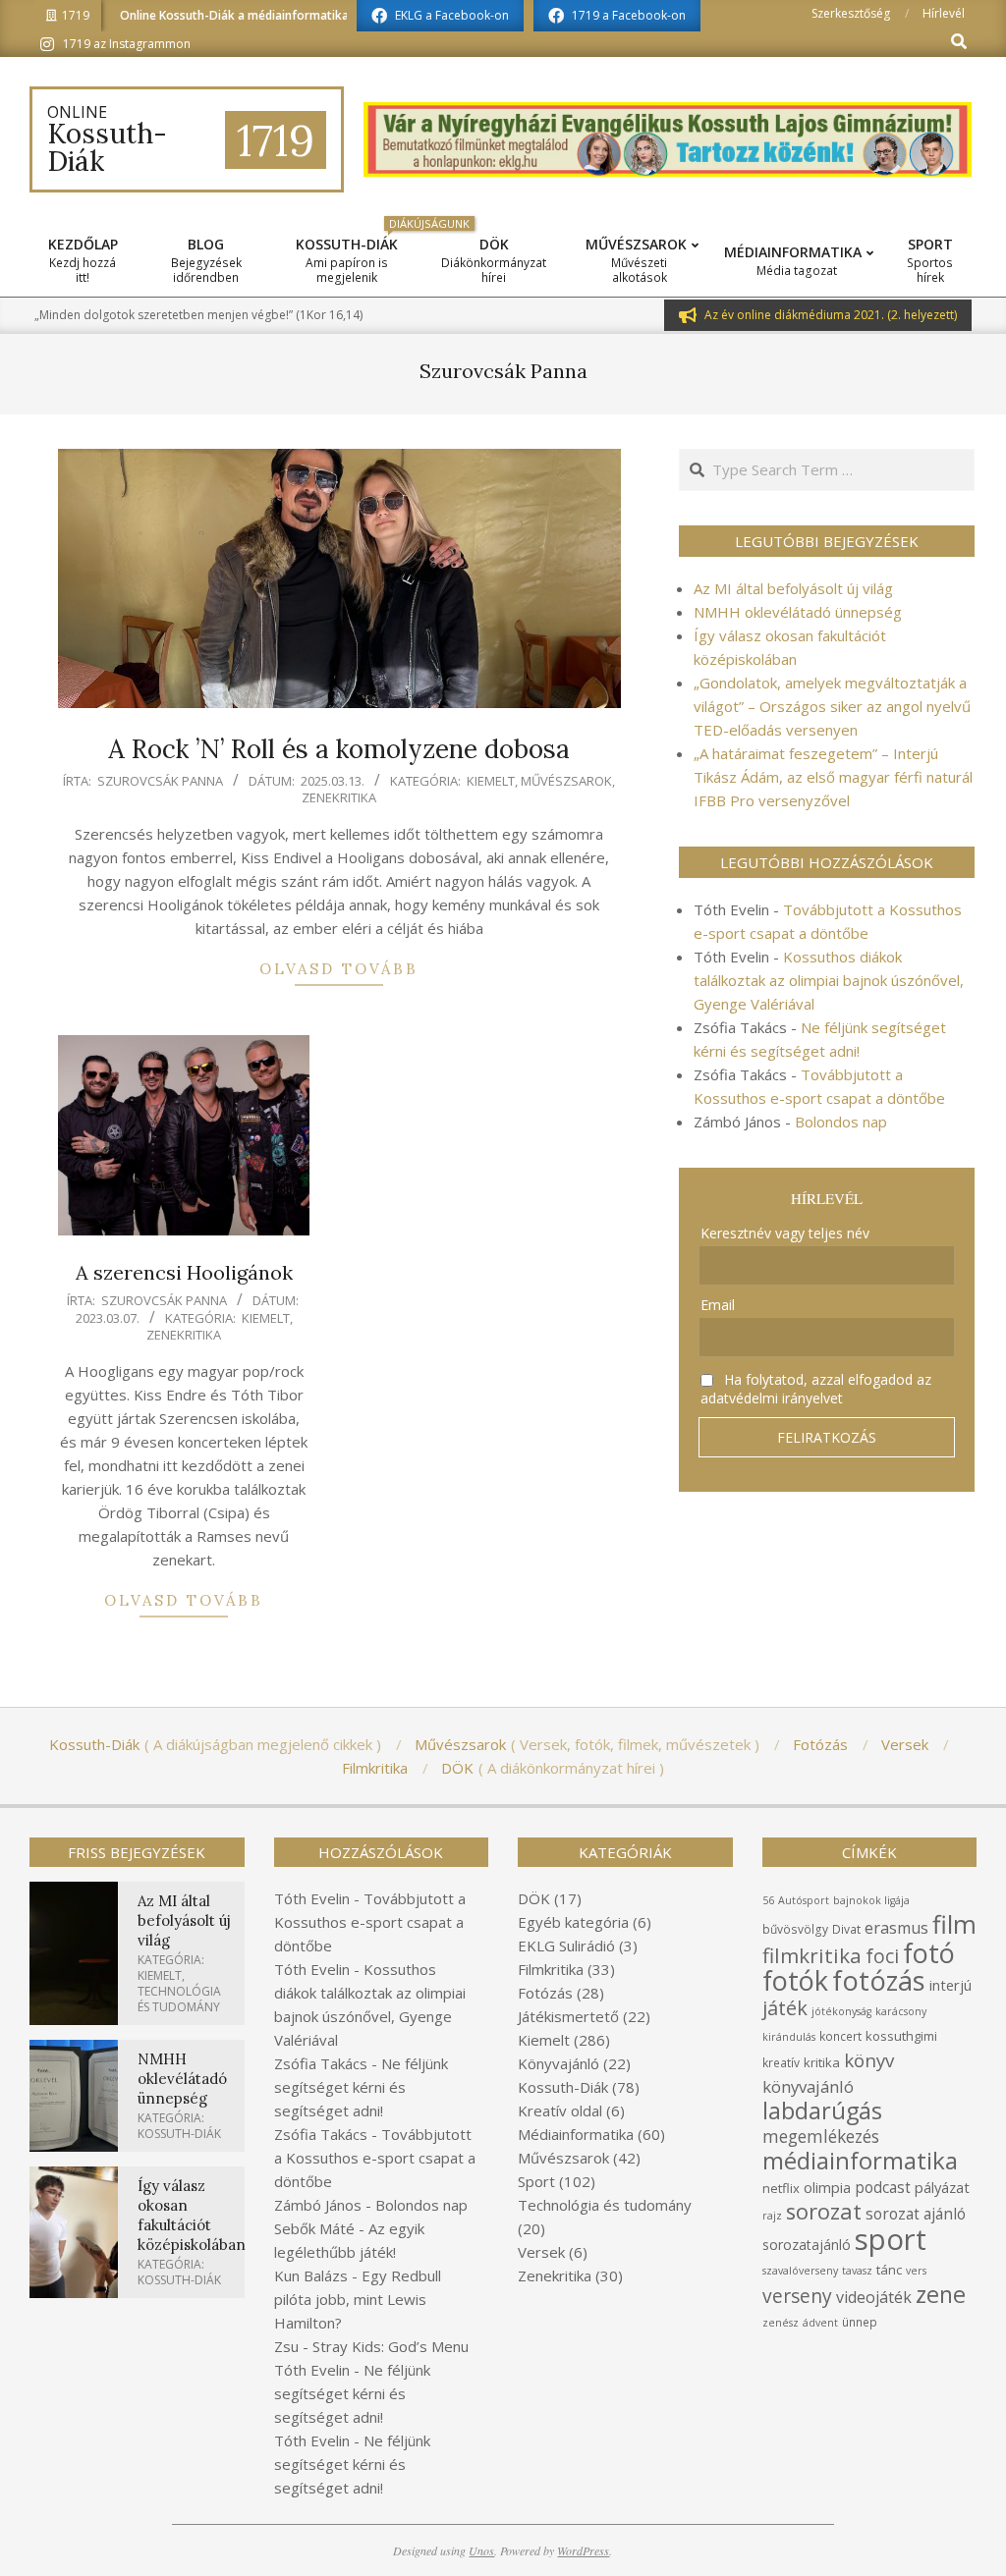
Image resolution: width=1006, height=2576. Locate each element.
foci (882, 1956)
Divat (846, 1929)
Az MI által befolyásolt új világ (793, 588)
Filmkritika (551, 1969)
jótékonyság (841, 2011)
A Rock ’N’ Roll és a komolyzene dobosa (339, 749)
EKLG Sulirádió (566, 1946)
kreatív (781, 2063)
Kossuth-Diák (179, 2134)
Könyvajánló (559, 2063)
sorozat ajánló (916, 2214)
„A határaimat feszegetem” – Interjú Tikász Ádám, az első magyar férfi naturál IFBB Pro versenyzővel (833, 777)
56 (768, 1900)
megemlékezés (821, 2137)
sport (891, 2239)
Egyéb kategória (573, 1922)
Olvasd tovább (339, 969)
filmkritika (812, 1955)
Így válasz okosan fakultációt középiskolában (192, 2215)
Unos (481, 2550)
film (954, 1924)
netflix (781, 2188)
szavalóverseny (800, 2271)
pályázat (942, 2187)
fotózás (879, 1980)
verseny (797, 2296)
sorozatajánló (807, 2245)
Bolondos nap (841, 1122)
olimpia (827, 2187)
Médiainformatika (576, 2134)
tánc (889, 2270)
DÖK (534, 1898)
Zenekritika (339, 797)
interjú (950, 1985)
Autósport (804, 1900)
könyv (869, 2060)
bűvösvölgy (795, 1929)
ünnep (860, 2322)
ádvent (820, 2323)
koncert (840, 2036)
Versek (541, 2252)
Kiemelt (491, 781)
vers (916, 2271)
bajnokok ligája (871, 1900)
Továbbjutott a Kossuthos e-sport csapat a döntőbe (370, 1922)
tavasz (857, 2271)
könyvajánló (808, 2086)
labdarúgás (822, 2110)
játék (785, 2008)
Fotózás (545, 1993)
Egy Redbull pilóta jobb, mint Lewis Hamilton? (358, 2299)
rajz (772, 2216)
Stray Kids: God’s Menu (391, 2346)
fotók (795, 1980)
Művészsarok (566, 781)
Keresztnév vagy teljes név (785, 1233)
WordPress (583, 2550)
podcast (883, 2187)
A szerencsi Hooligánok (184, 1272)
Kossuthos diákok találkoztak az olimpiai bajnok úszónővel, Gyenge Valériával (829, 980)
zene (941, 2294)
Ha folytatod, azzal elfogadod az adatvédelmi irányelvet (816, 1389)
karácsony (901, 2011)
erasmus (896, 1928)
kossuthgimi (901, 2036)
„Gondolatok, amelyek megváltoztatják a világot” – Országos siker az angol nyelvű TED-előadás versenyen (832, 706)
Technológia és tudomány (179, 1999)
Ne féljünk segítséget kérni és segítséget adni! (361, 2087)
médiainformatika (860, 2160)
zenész (781, 2323)
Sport (536, 2181)
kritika (822, 2062)
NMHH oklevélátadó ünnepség (798, 612)
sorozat (824, 2211)
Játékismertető (568, 2016)
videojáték (874, 2297)
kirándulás (789, 2037)
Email (718, 1305)
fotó (929, 1953)
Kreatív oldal (560, 2110)
